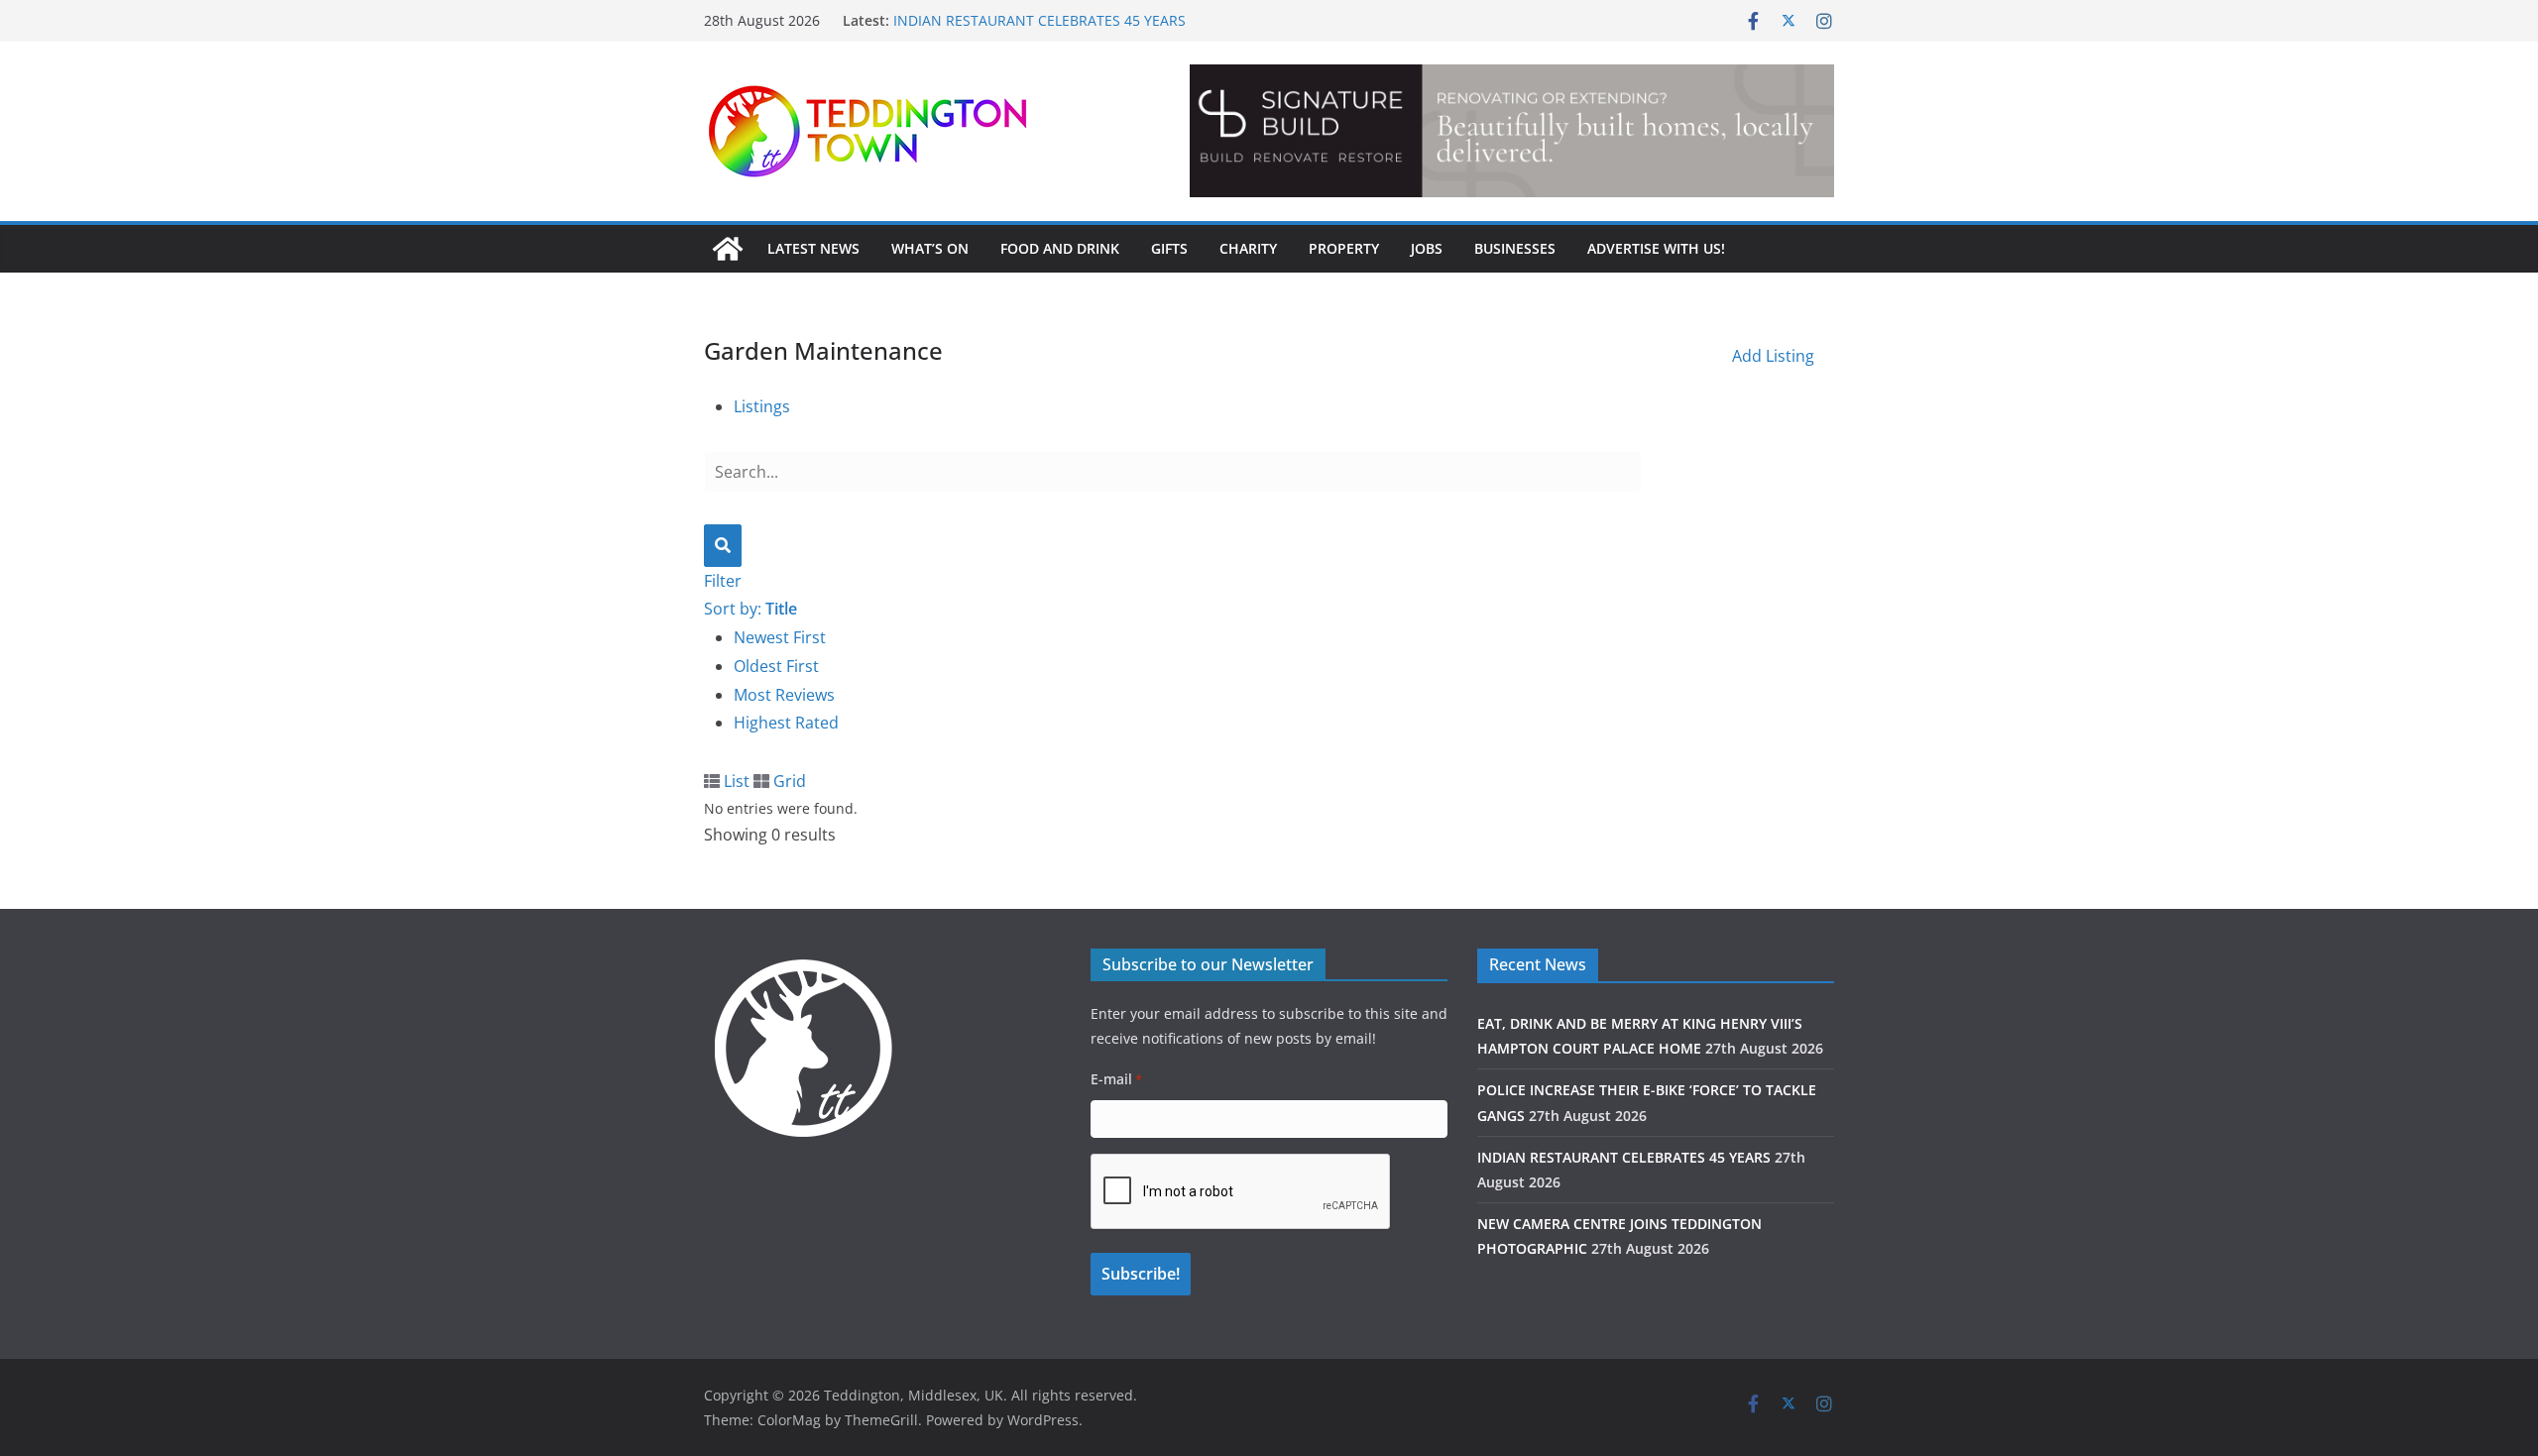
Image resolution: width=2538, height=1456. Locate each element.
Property (1344, 248)
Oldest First (776, 666)
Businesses (1515, 248)
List (735, 781)
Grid (788, 781)
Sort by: (750, 609)
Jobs (1427, 248)
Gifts (1169, 248)
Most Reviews (784, 695)
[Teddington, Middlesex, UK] (728, 249)
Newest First (780, 637)
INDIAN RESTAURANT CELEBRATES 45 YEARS (1039, 28)
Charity (1248, 248)
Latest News (813, 248)
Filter (723, 581)
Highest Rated (786, 723)
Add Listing (1773, 356)
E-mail (1116, 1079)
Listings (762, 406)
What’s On (930, 248)
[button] (1624, 131)
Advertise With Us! (1656, 248)
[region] (1512, 131)
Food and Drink (1060, 248)
